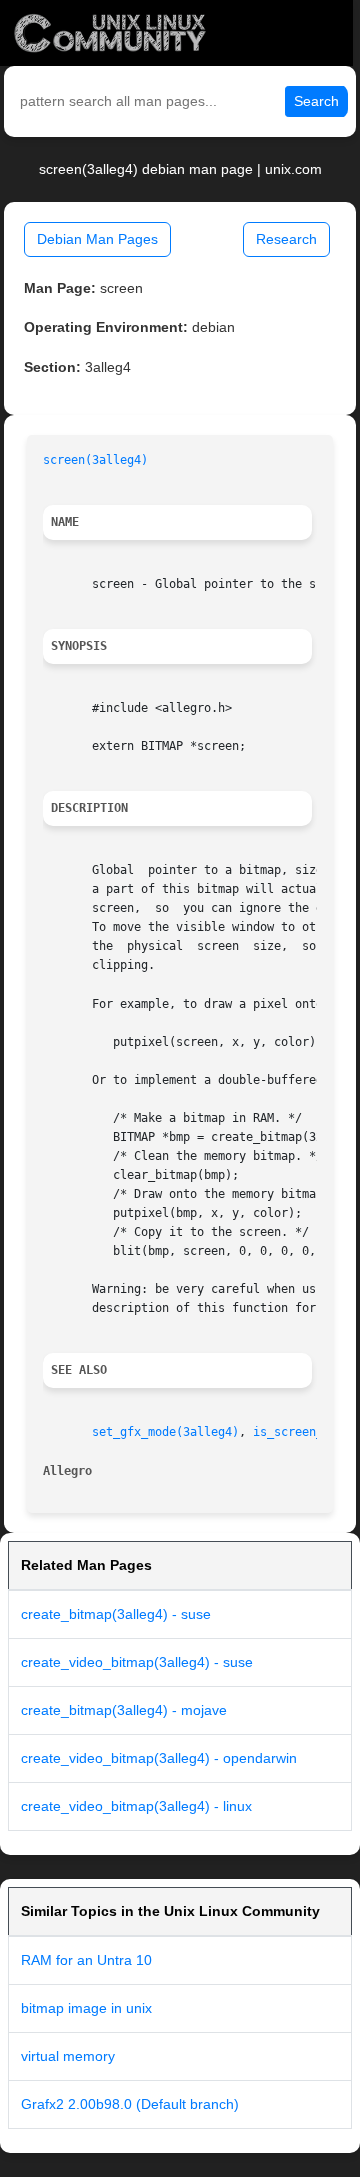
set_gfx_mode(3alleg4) (165, 1432)
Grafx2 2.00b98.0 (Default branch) (130, 2104)
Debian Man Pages (97, 239)
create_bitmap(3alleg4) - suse (116, 1614)
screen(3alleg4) (95, 460)
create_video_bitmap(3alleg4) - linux (136, 1806)
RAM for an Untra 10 (86, 1960)
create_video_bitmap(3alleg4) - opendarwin (159, 1758)
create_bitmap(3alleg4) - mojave (124, 1710)
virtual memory (68, 2056)
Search (316, 101)
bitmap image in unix (86, 2008)
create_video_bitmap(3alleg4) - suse (137, 1662)
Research (286, 239)
